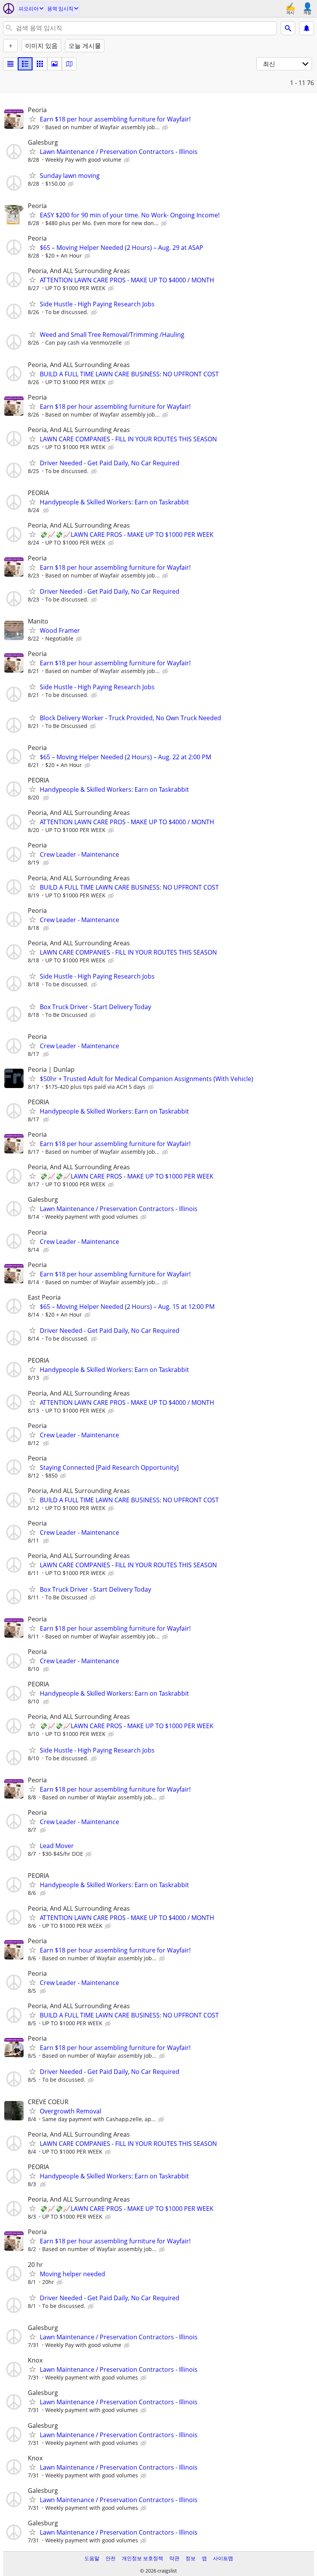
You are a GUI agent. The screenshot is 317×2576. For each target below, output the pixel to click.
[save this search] (307, 28)
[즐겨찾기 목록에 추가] (32, 119)
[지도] (69, 64)
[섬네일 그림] (25, 64)
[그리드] (40, 64)
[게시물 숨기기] (166, 128)
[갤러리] (55, 64)
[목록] (10, 64)
